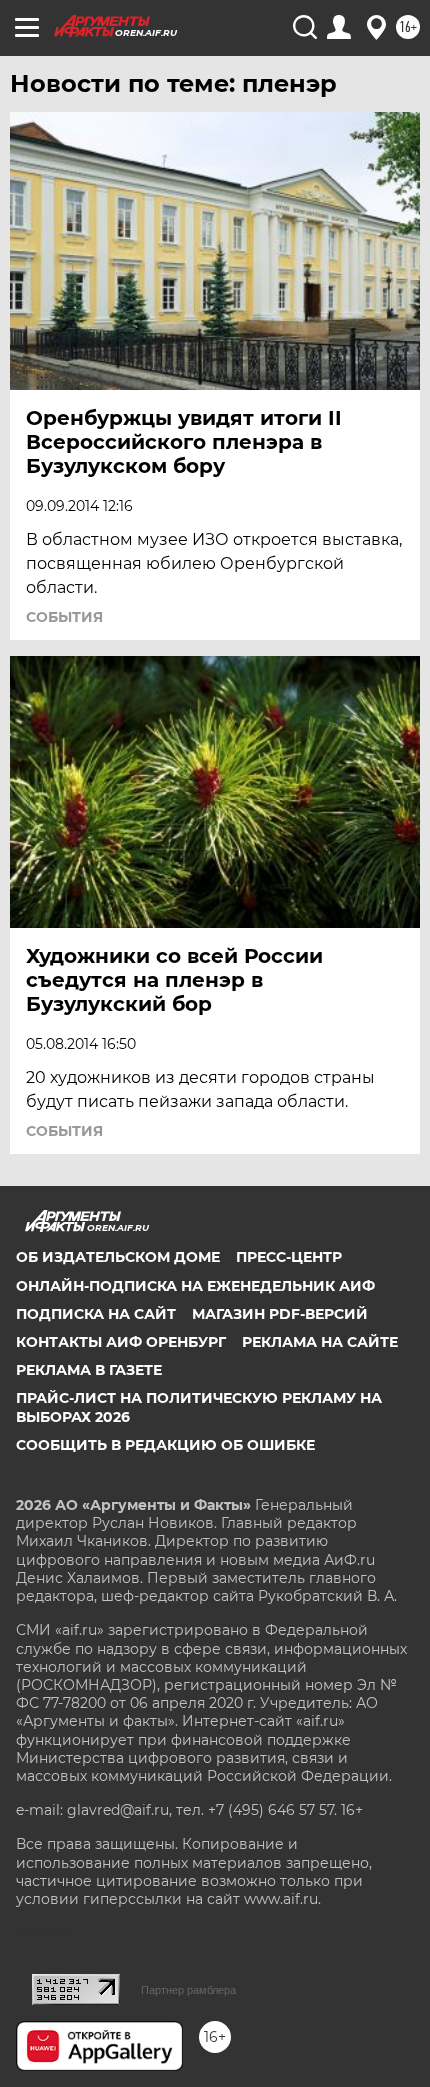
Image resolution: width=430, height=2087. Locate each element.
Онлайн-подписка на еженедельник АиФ (195, 1286)
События (64, 617)
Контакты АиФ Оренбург (121, 1342)
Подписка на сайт (96, 1314)
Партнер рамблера (188, 1990)
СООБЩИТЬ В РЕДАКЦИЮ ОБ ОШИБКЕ (165, 1445)
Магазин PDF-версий (280, 1314)
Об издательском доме (118, 1257)
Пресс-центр (289, 1257)
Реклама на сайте (320, 1342)
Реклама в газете (89, 1370)
